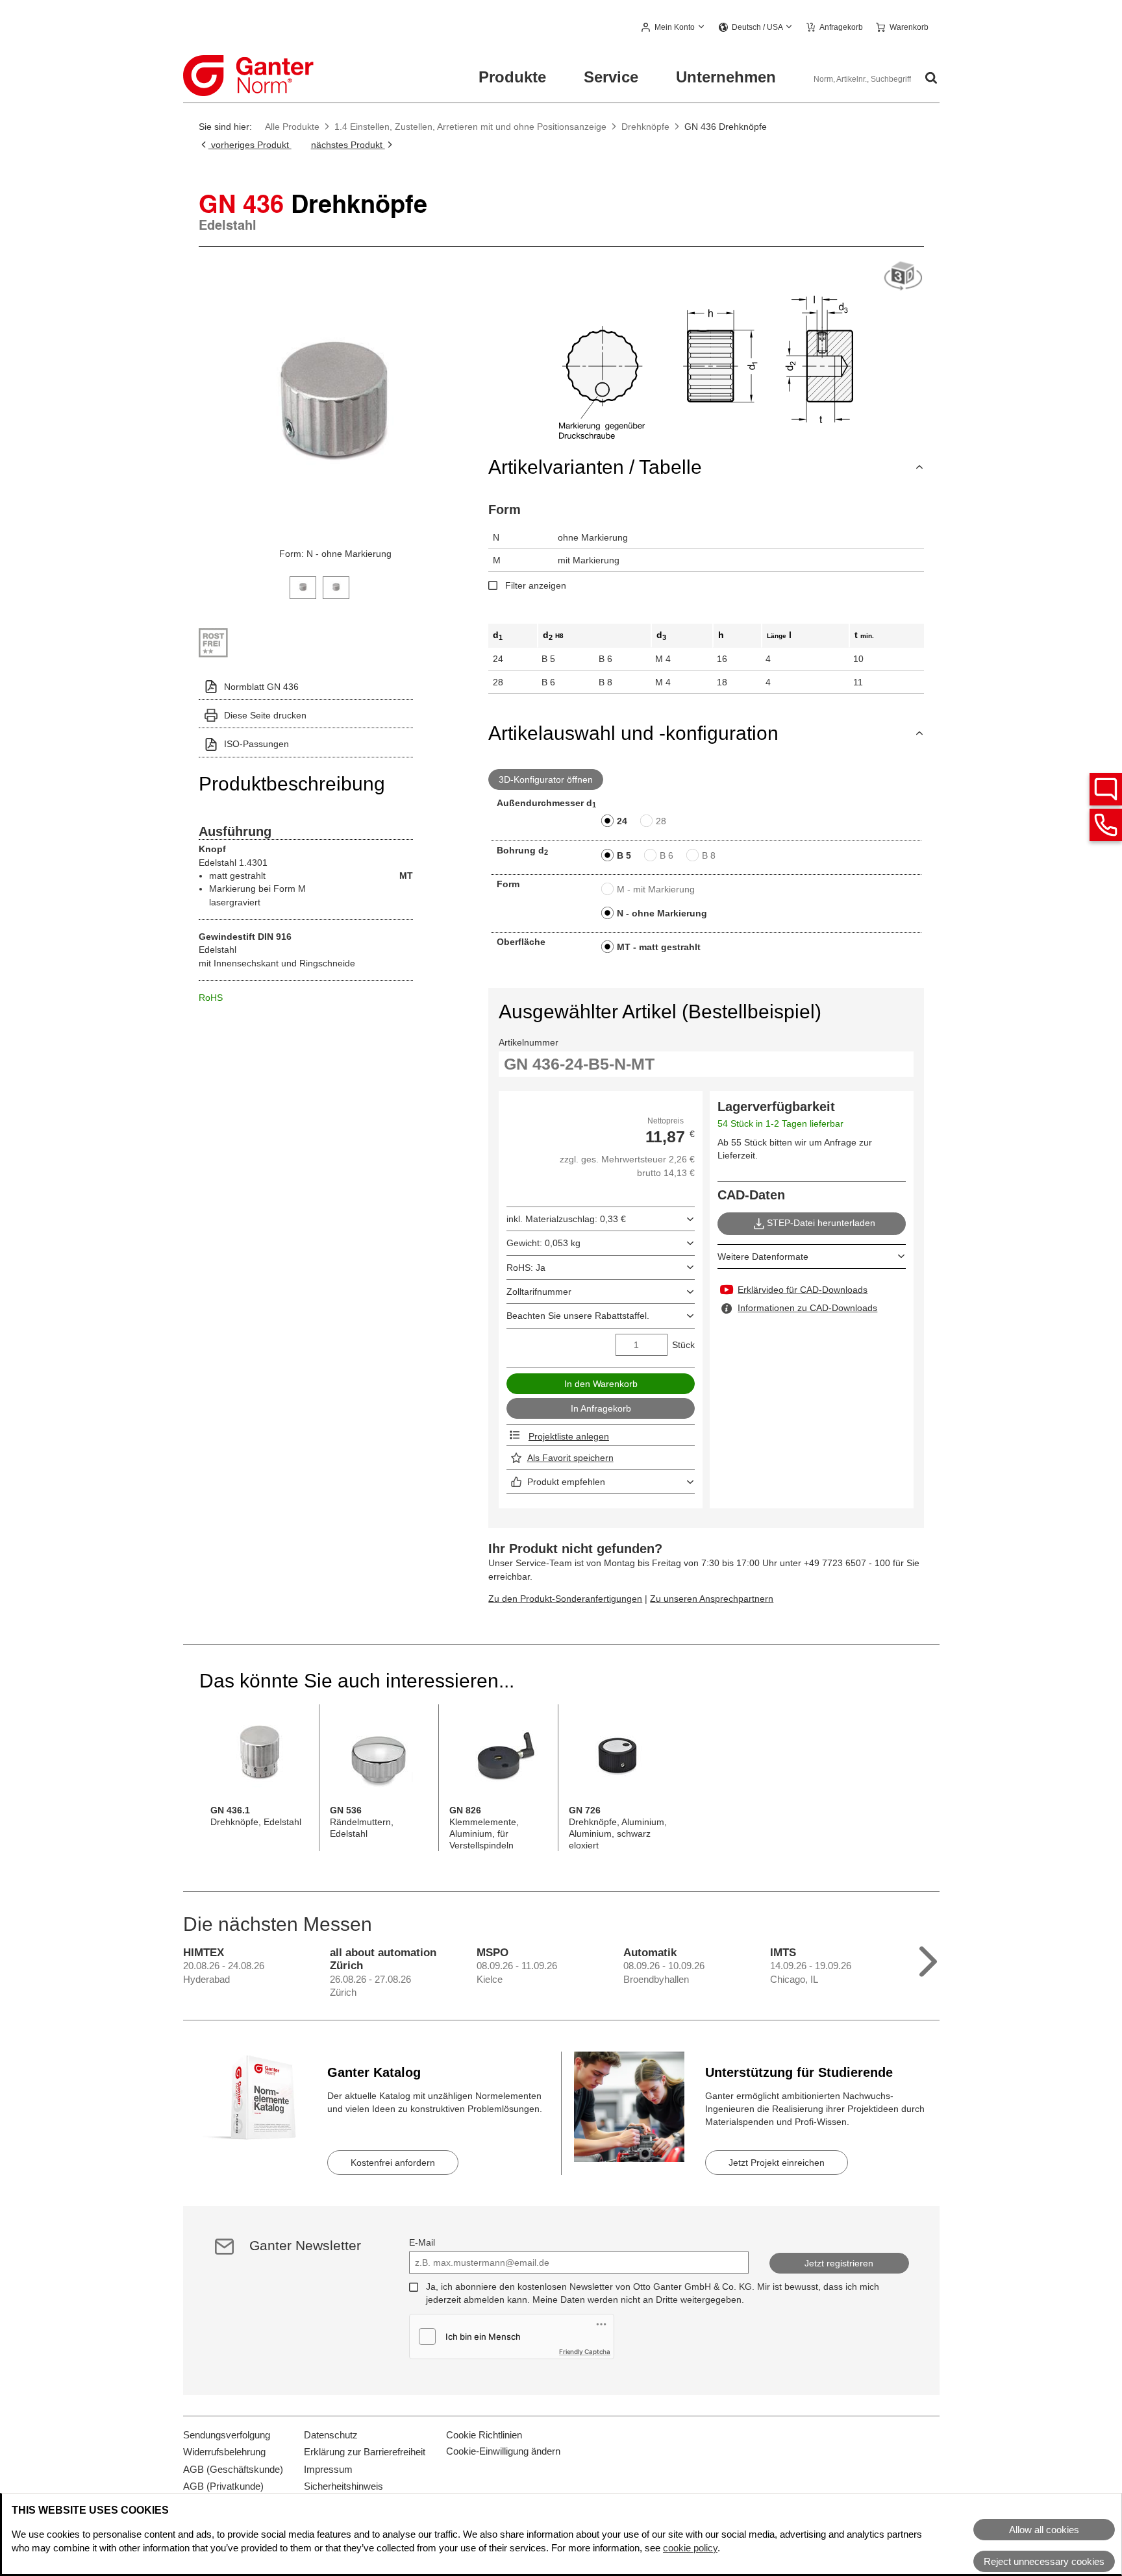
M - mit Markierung (656, 889)
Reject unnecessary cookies (1044, 2561)
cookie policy (690, 2548)
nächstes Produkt (348, 145)
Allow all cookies (1044, 2530)
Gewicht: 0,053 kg (543, 1243)
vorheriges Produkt (250, 145)
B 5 (624, 855)
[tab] (303, 586)
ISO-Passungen (256, 744)
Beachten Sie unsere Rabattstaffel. (578, 1316)
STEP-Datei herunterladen (821, 1223)
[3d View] (903, 277)
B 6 (667, 855)
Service (611, 77)
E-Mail (422, 2242)
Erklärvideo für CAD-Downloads (803, 1290)
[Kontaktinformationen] (1106, 825)
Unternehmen (726, 77)
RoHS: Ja (526, 1268)
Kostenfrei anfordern (393, 2163)
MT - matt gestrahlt (659, 947)
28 (661, 821)
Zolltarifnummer (539, 1292)
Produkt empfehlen (566, 1482)
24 (622, 821)
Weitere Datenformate (763, 1257)
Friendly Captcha (585, 2351)
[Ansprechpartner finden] (1106, 789)
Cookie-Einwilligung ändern (503, 2451)
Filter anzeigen (536, 585)
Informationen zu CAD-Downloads (807, 1308)
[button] (674, 28)
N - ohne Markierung (662, 913)
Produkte (512, 77)
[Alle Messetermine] (928, 1958)
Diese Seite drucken (265, 715)
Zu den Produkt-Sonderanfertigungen (565, 1599)
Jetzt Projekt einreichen (777, 2163)
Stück (683, 1345)
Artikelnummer (529, 1042)
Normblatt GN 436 (261, 687)
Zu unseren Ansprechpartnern (712, 1599)
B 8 (709, 855)
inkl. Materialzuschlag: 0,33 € (566, 1219)
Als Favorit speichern (570, 1458)
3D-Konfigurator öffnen (546, 779)
